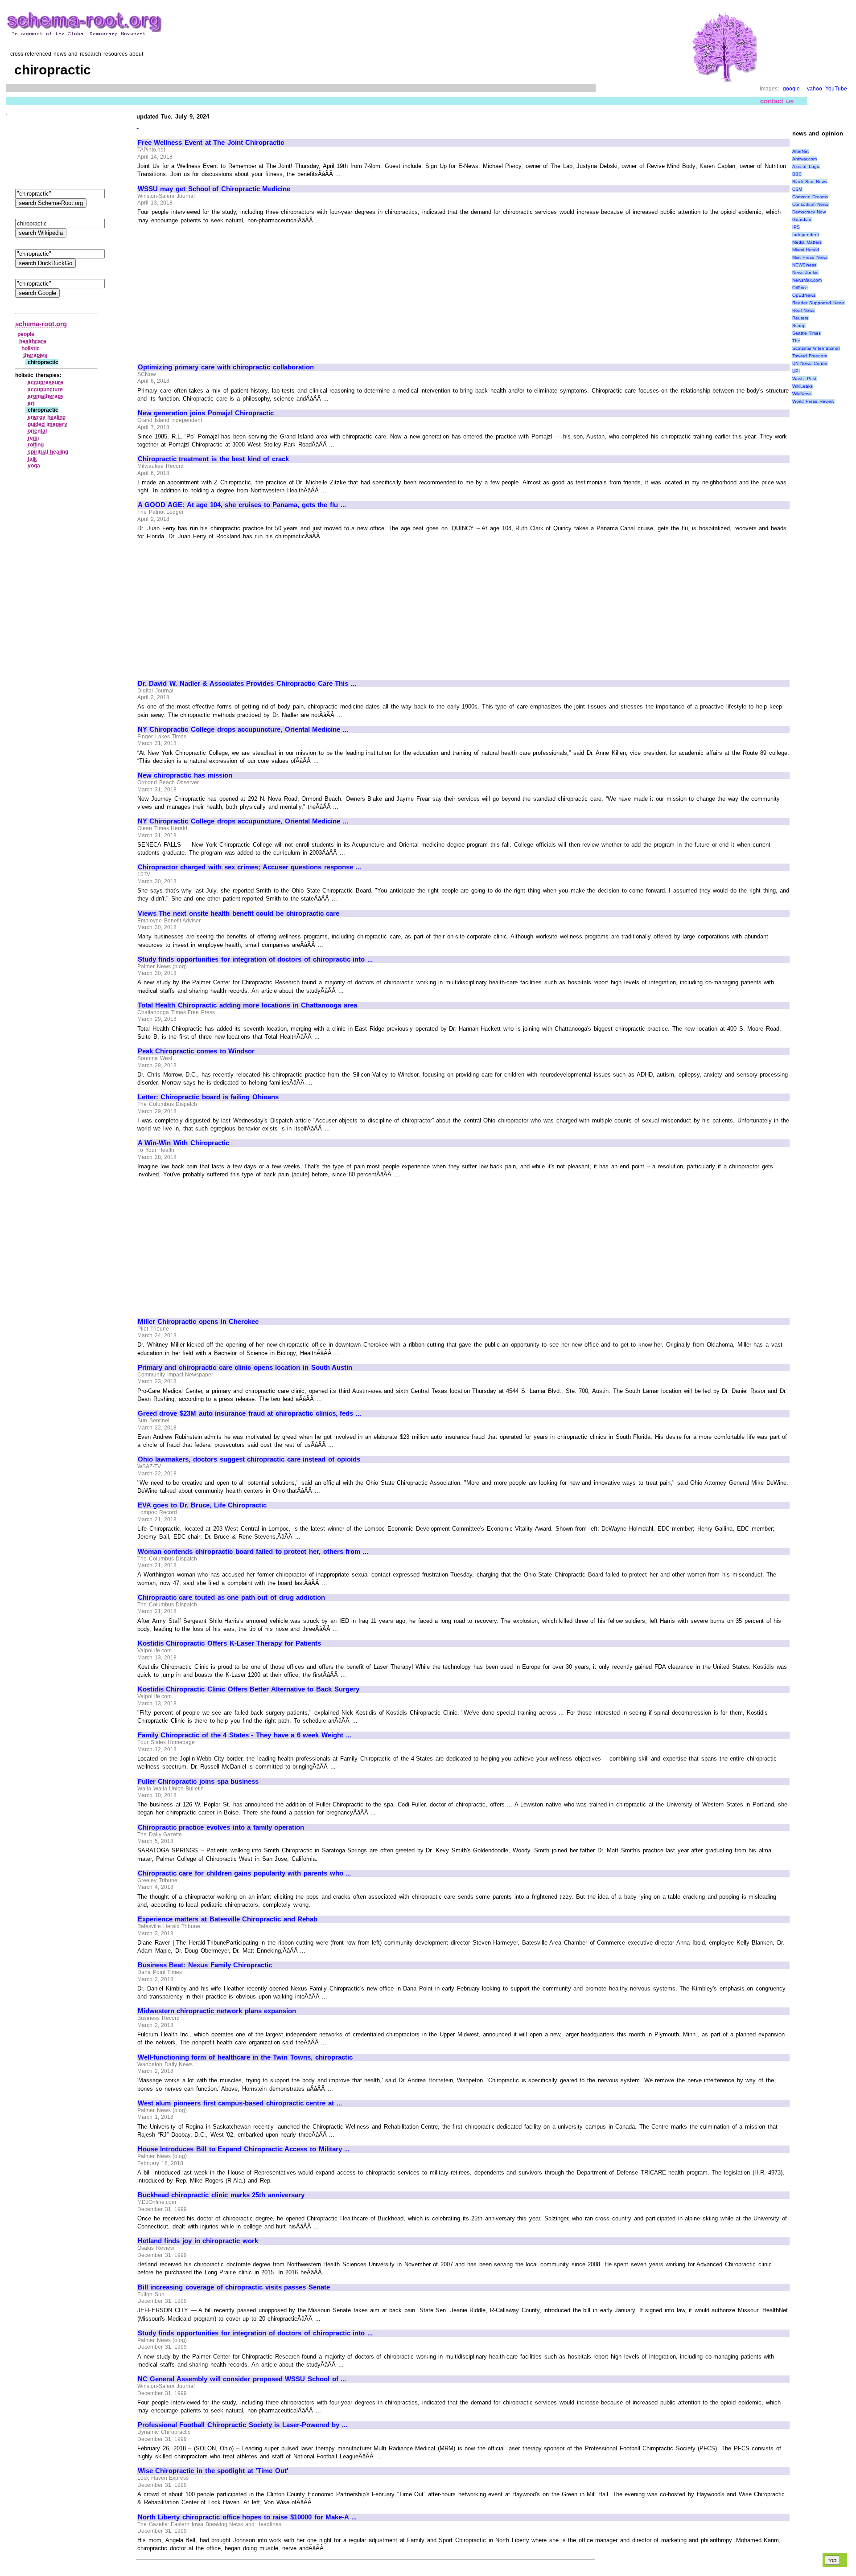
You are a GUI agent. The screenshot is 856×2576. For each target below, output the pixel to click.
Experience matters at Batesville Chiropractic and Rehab (228, 1919)
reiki (33, 438)
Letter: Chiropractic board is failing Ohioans (208, 1097)
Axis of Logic (806, 166)
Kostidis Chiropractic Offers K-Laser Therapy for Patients (230, 1643)
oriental (37, 431)
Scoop (799, 326)
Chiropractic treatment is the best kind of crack (213, 459)
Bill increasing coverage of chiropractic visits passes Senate (234, 2287)
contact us (777, 101)
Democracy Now (809, 212)
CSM (797, 189)
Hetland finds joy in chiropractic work (198, 2241)
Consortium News (811, 204)
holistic (31, 348)
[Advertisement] (213, 290)
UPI (796, 371)
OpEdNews (804, 295)
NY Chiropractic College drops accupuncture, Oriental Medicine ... (243, 729)
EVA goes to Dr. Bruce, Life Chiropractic (202, 1505)
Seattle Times (807, 333)
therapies (35, 355)
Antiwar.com (805, 159)
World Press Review (813, 401)
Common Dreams (810, 197)
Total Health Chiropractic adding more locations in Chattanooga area (247, 1005)
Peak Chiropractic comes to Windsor (196, 1051)
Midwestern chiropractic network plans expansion (217, 2011)
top (832, 2560)
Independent (806, 235)
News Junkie (806, 272)
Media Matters (807, 242)
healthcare (33, 341)
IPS (796, 227)
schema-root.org (41, 324)
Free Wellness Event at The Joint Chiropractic (211, 143)
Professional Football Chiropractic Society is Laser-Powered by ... (243, 2425)
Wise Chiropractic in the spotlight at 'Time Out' (213, 2471)
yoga (34, 466)
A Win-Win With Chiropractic (183, 1143)
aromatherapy (46, 396)
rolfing (36, 445)
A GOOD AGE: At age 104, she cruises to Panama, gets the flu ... (242, 505)
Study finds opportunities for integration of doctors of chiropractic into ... (255, 959)
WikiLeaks (802, 386)
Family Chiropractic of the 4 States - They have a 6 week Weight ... (245, 1735)
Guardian (802, 219)
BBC (797, 174)
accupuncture (45, 389)
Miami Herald (806, 250)
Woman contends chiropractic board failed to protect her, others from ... (253, 1552)
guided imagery (48, 424)
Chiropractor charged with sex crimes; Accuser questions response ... (249, 867)
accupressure (45, 382)
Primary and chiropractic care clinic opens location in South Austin (245, 1368)
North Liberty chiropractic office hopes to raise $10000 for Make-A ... (247, 2517)
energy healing (47, 417)
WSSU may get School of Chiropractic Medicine (214, 189)
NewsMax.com (807, 280)
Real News (804, 310)
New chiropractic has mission (185, 775)
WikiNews (802, 394)
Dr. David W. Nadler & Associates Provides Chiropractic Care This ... (247, 684)
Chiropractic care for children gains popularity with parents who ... (244, 1873)
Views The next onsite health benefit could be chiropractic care (239, 913)
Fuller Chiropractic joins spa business (198, 1781)
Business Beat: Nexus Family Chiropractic (205, 1965)
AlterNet (800, 151)
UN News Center (810, 363)
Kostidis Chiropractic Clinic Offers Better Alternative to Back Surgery (249, 1689)
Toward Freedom (810, 356)
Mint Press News (810, 257)
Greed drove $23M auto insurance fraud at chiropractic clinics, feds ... (249, 1413)
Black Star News (810, 182)
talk (32, 459)
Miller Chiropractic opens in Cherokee (198, 1322)
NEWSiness (804, 265)
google (791, 89)
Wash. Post (805, 379)
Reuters (800, 318)
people (26, 334)
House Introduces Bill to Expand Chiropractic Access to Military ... (244, 2149)
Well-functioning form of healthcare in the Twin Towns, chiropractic (245, 2057)
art (31, 403)
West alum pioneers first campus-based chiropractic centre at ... (240, 2103)
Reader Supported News (818, 303)
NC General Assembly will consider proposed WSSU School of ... (242, 2379)
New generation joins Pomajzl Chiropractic (206, 413)
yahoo (815, 89)
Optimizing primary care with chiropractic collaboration (226, 367)
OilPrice (800, 288)
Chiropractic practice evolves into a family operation (221, 1827)
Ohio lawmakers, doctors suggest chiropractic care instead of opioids (249, 1459)
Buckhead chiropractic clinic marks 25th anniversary (221, 2195)
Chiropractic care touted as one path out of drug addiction (231, 1597)
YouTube (836, 89)
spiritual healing (48, 452)
